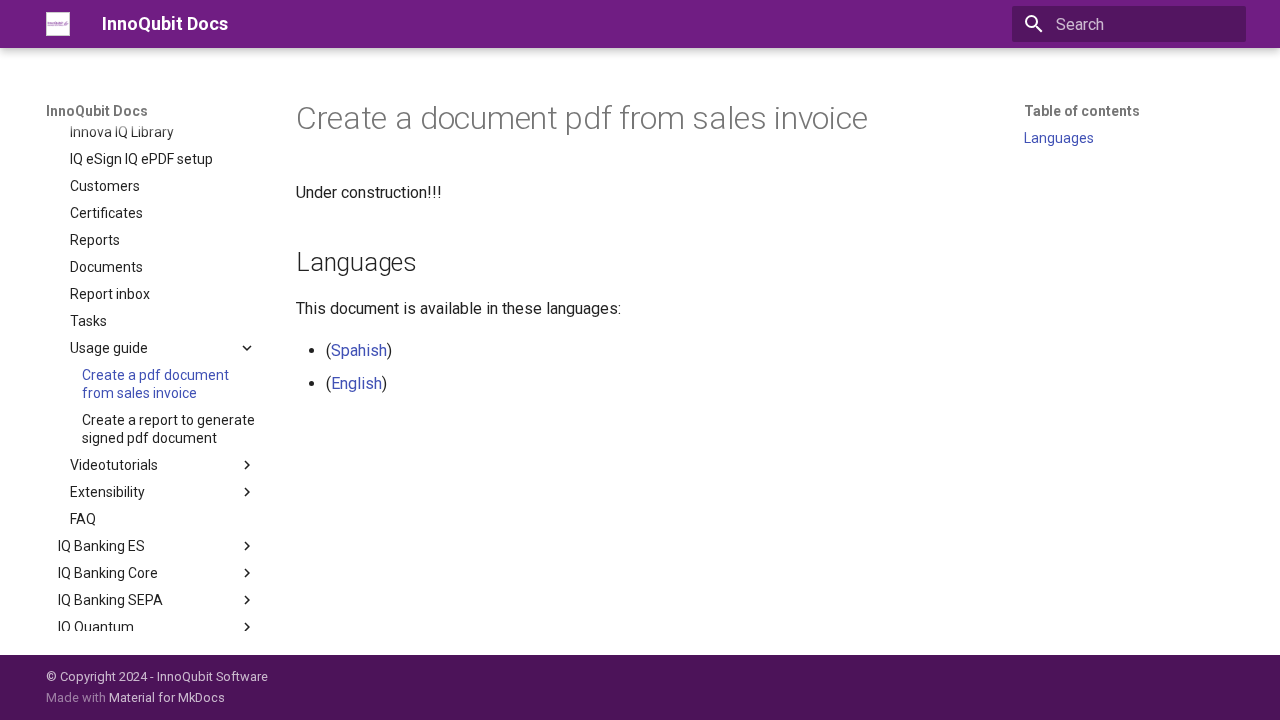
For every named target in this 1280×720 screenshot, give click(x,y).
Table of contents (1082, 111)
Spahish (359, 350)
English (356, 383)
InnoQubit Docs (97, 111)
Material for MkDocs (167, 697)
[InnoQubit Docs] (58, 24)
